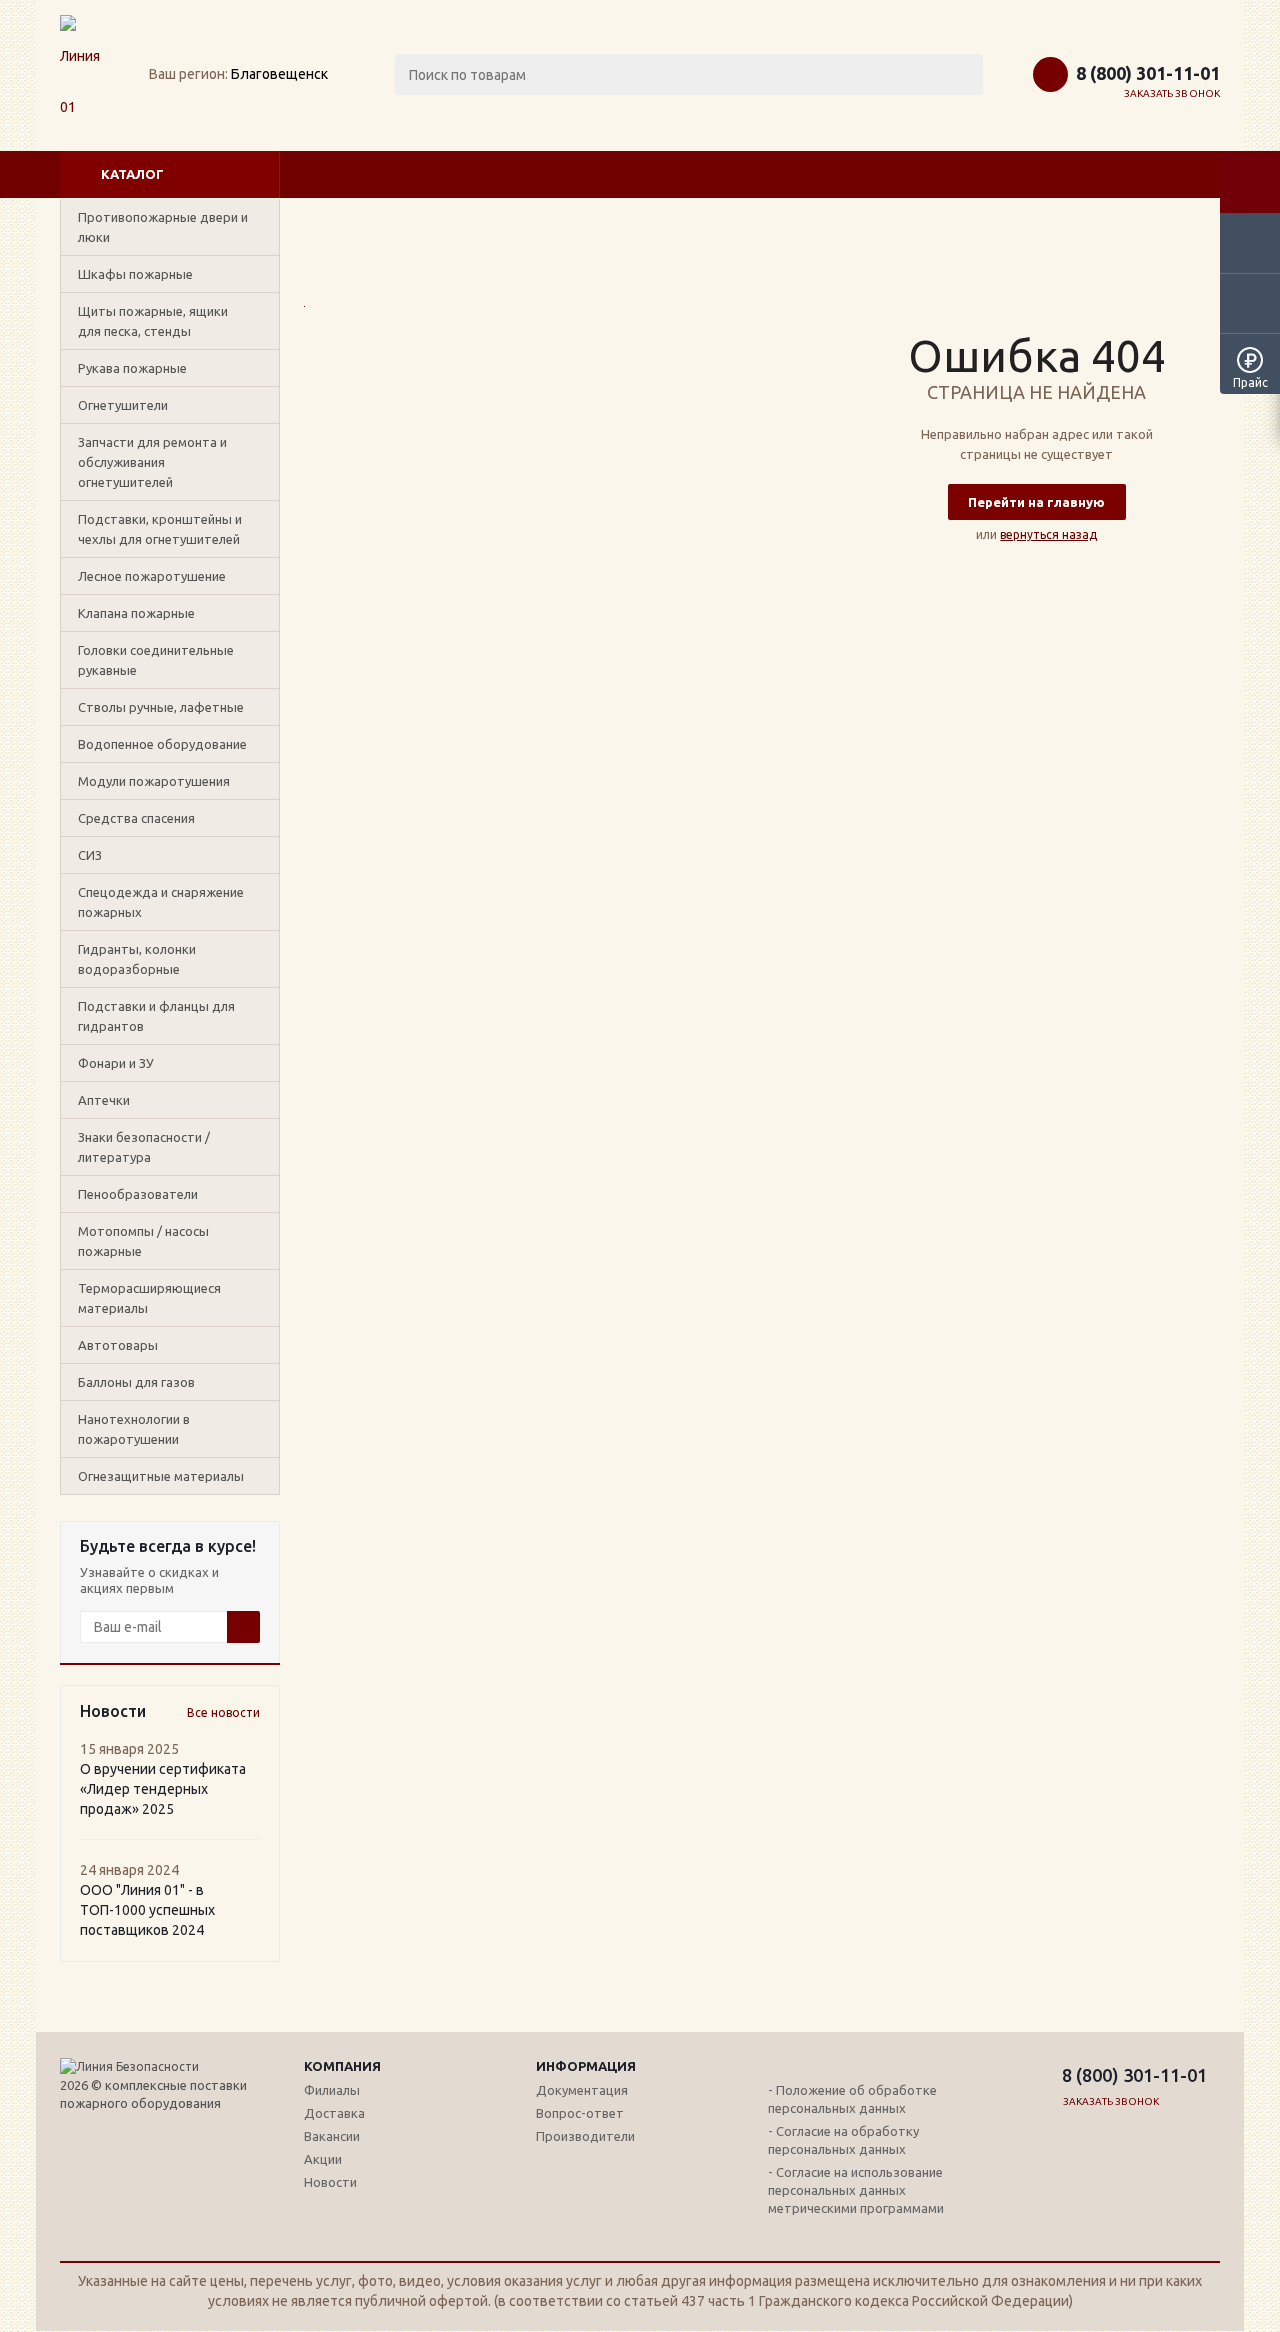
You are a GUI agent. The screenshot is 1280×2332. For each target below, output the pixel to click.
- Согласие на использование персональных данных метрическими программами (856, 2190)
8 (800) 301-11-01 (1148, 73)
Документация (582, 2090)
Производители (585, 2136)
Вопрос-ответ (580, 2113)
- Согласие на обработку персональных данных (843, 2140)
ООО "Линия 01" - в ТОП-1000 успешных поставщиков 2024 (147, 1910)
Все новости (223, 1712)
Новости (330, 2182)
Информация (586, 2066)
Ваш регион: (188, 74)
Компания (342, 2066)
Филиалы (332, 2090)
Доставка (334, 2113)
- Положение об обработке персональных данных (852, 2099)
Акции (323, 2159)
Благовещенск (279, 74)
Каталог (132, 174)
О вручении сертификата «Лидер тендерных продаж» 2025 (163, 1789)
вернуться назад (1048, 534)
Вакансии (332, 2136)
